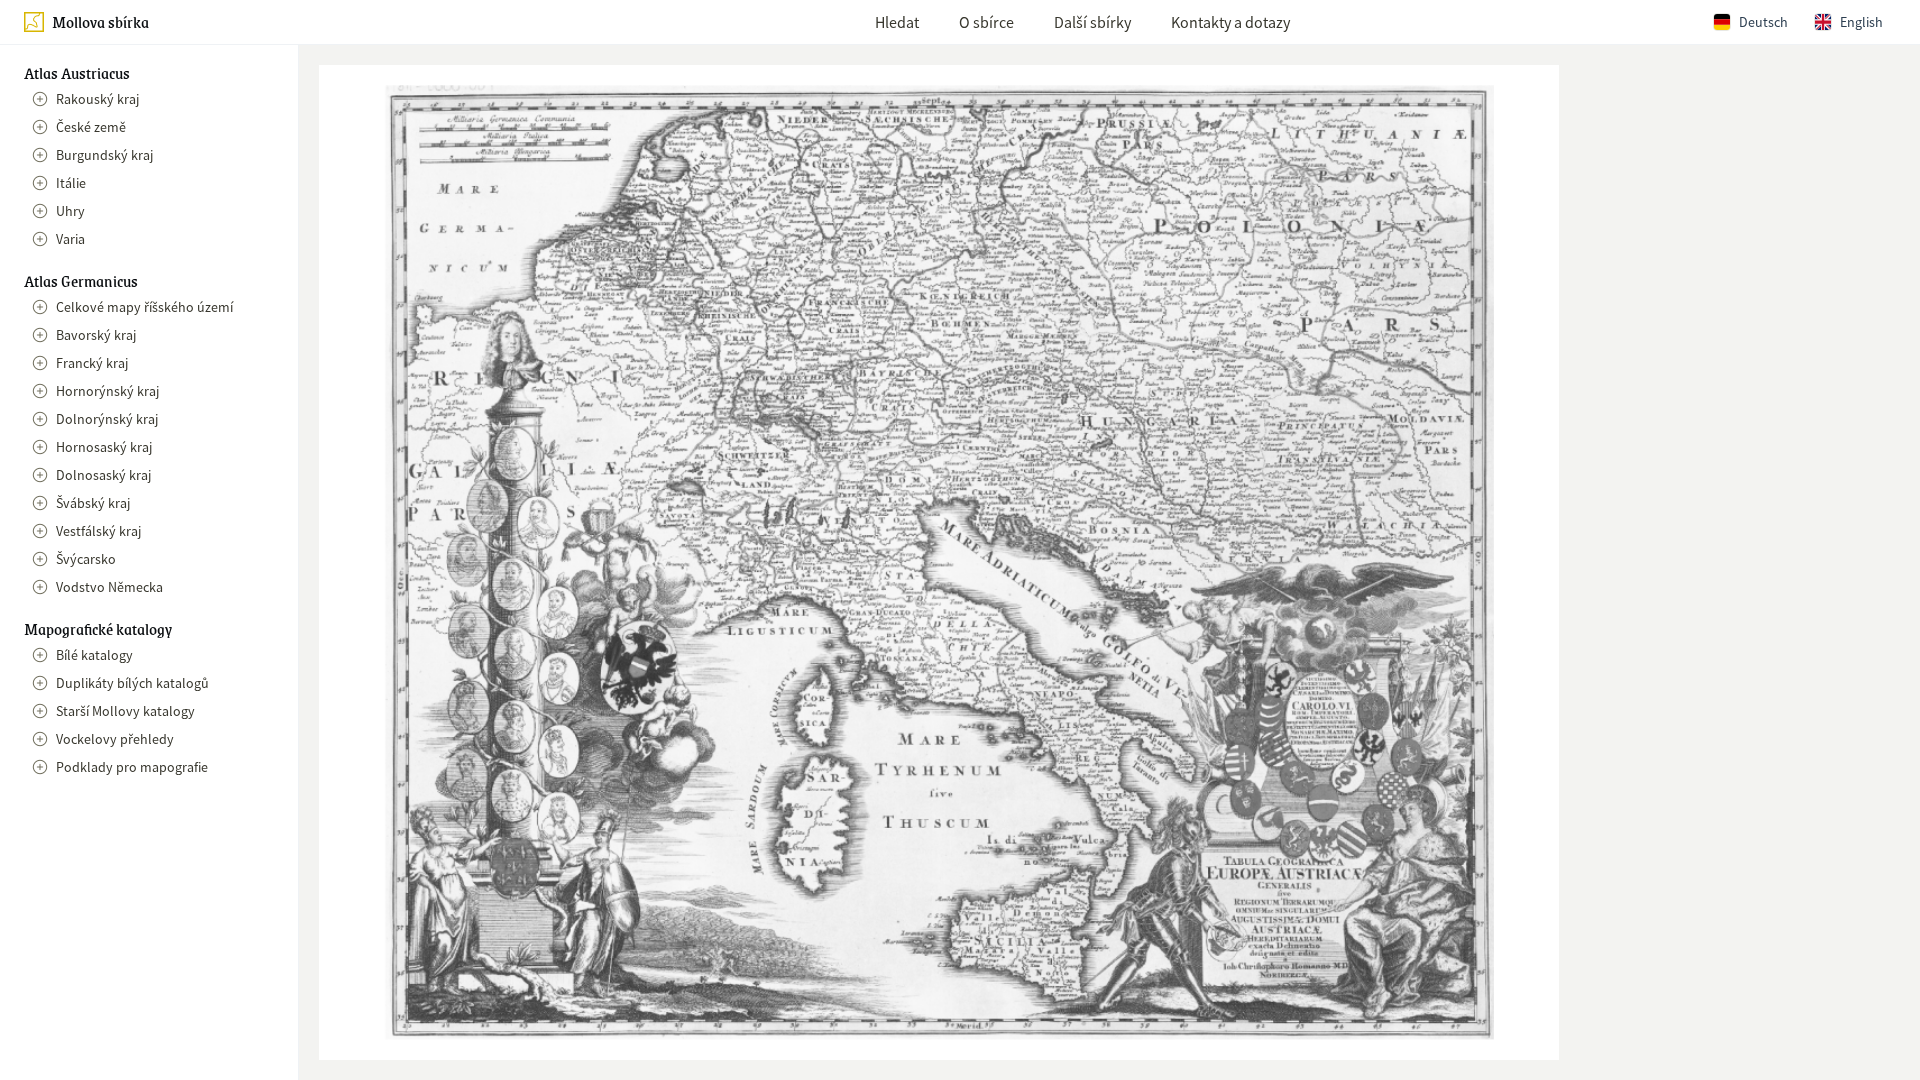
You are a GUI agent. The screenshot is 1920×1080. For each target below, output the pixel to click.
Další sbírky (1092, 22)
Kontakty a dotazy (1230, 22)
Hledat (897, 22)
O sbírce (986, 22)
